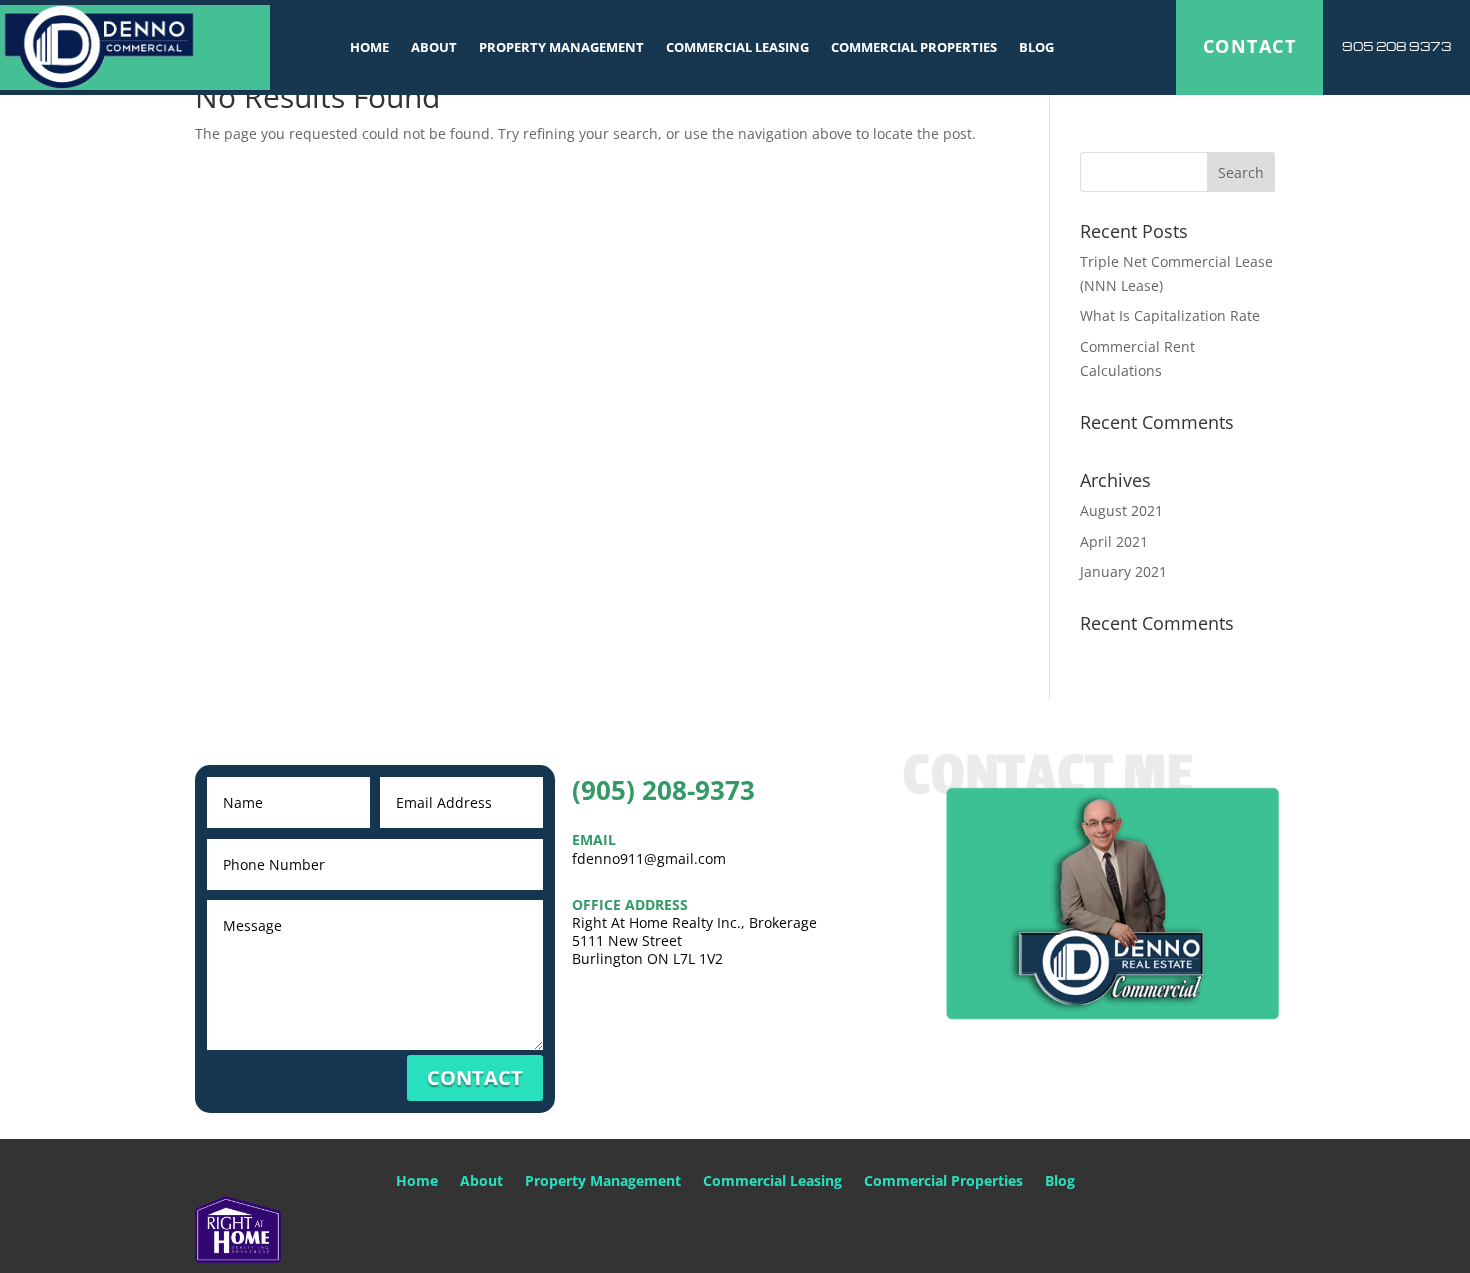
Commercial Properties (914, 47)
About (434, 47)
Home (369, 47)
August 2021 (1121, 510)
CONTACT (1249, 46)
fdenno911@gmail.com (649, 858)
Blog (1036, 47)
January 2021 (1123, 571)
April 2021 (1114, 541)
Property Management (561, 47)
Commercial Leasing (737, 47)
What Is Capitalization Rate (1170, 315)
